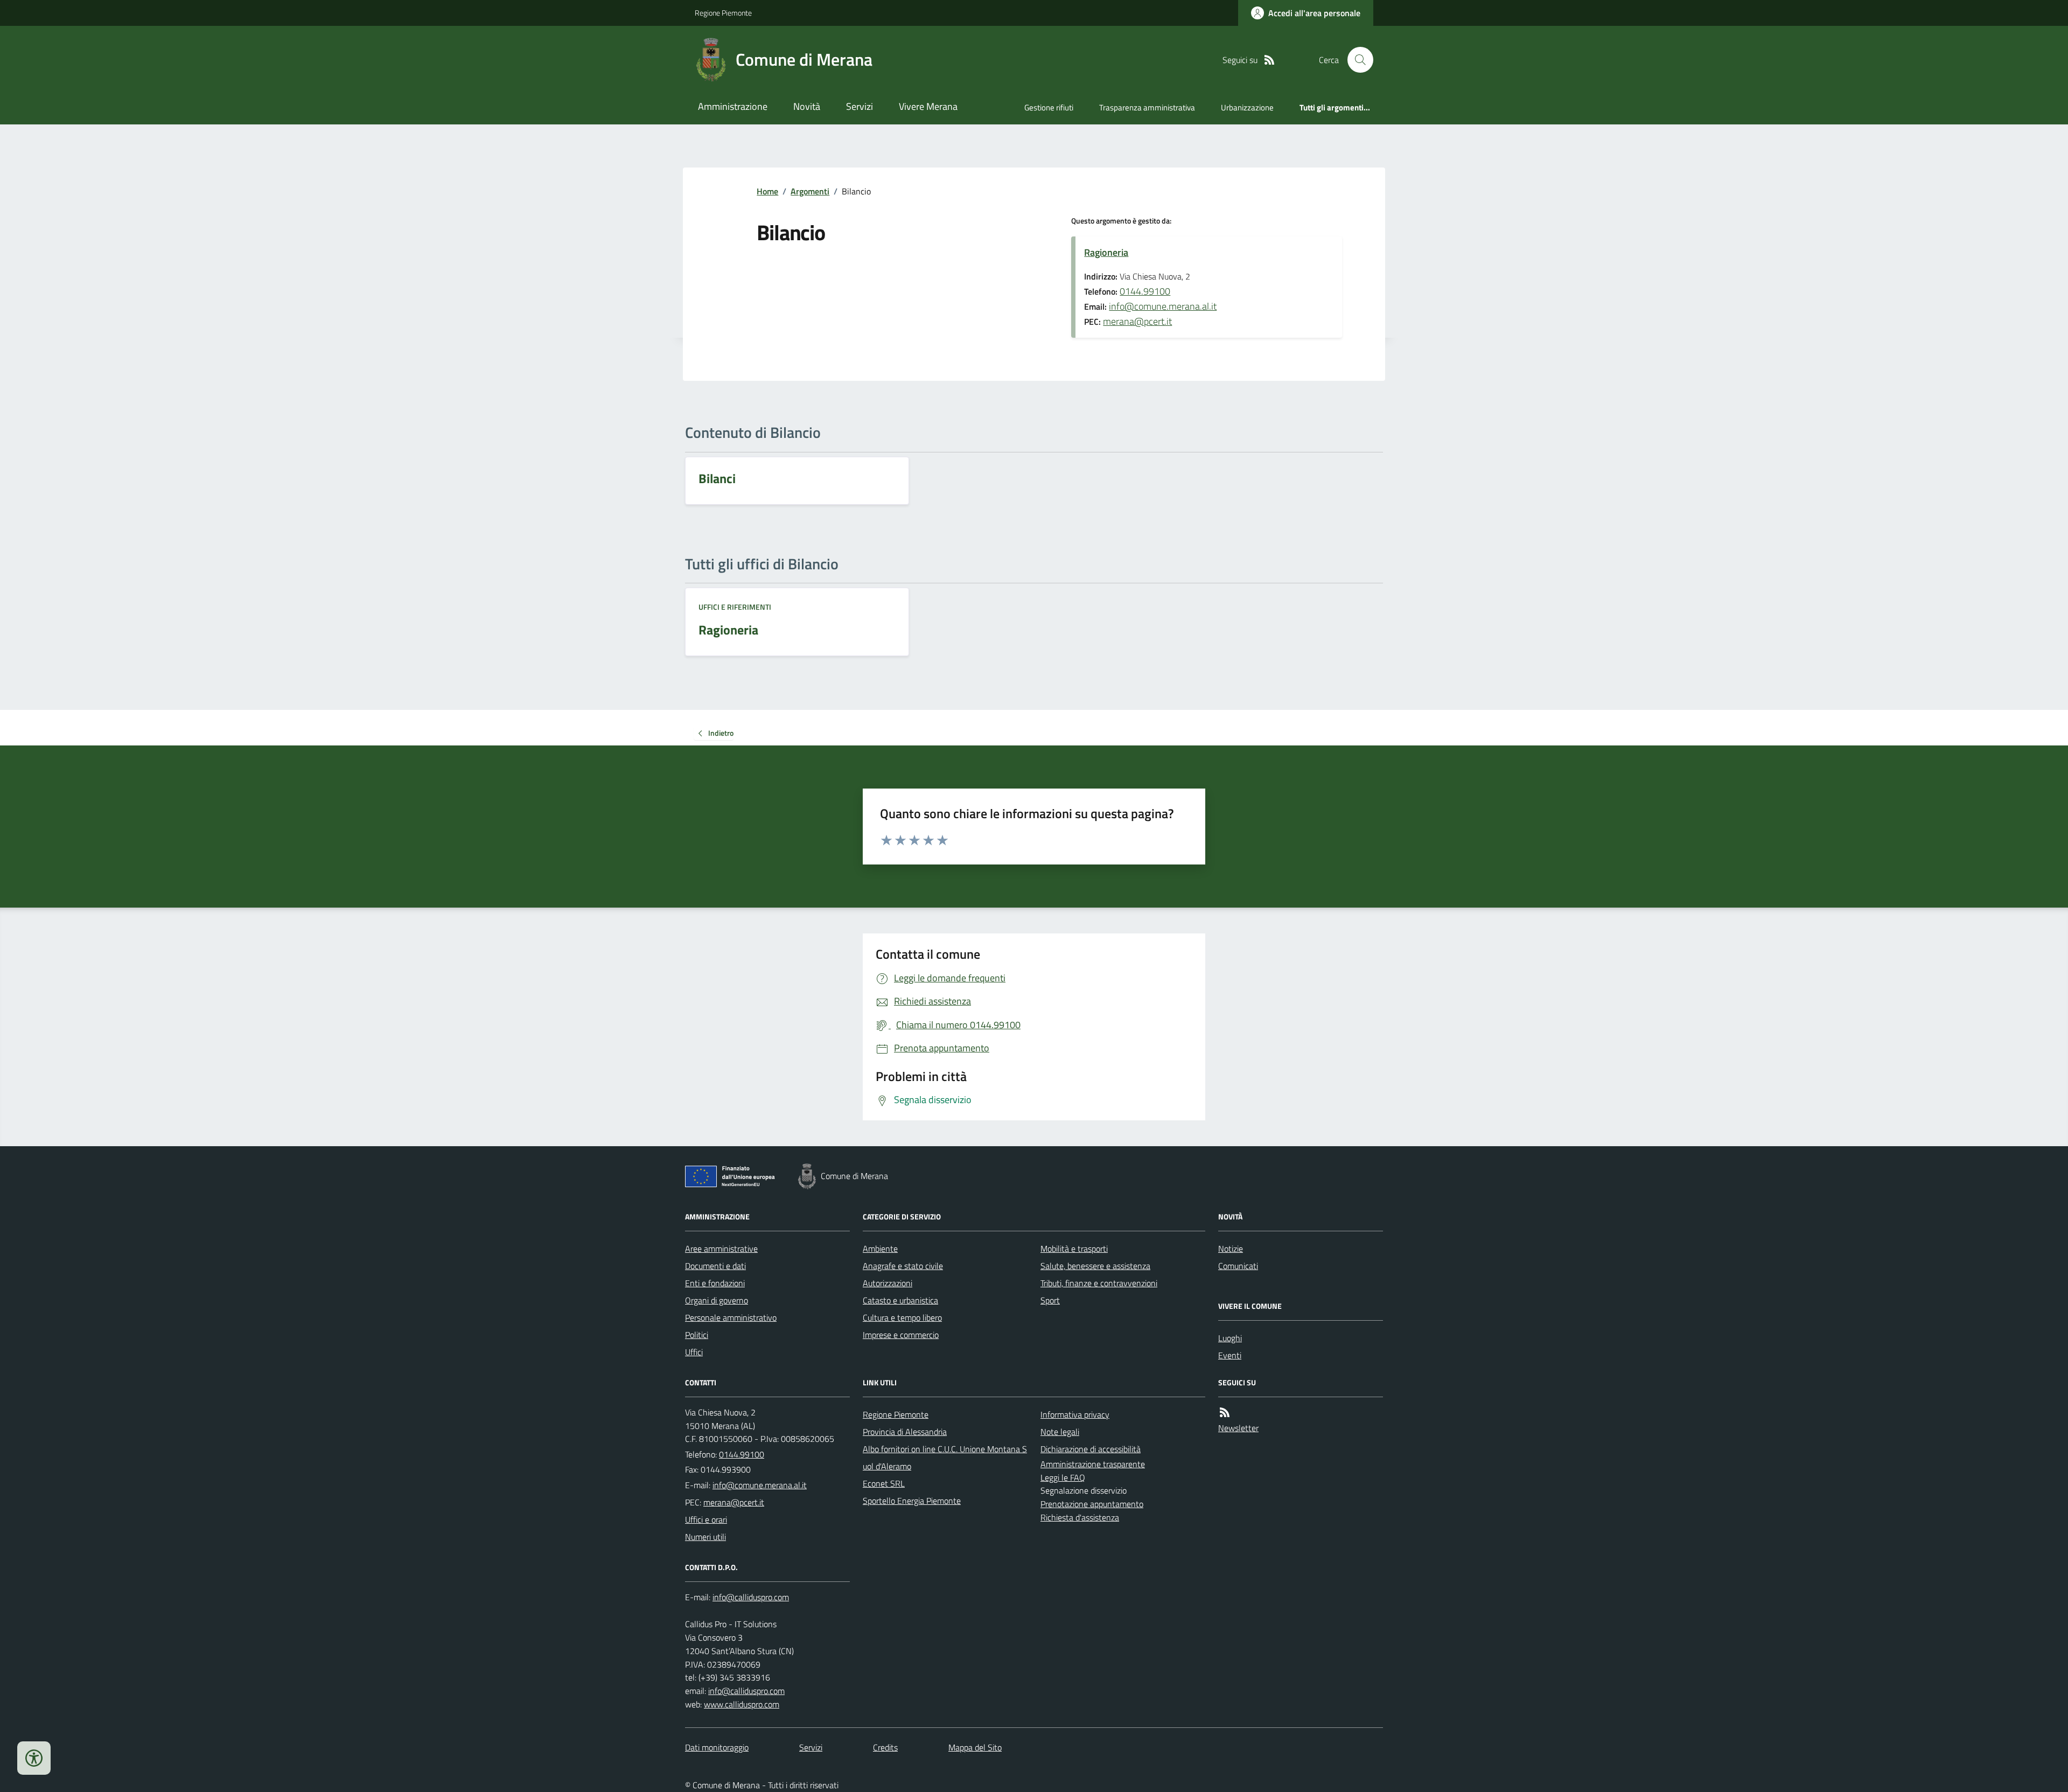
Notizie (1231, 1249)
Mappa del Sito (975, 1747)
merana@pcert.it (1137, 321)
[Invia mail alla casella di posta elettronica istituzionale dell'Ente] (760, 1485)
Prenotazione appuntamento (1092, 1504)
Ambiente (880, 1249)
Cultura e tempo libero (902, 1317)
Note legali (1060, 1432)
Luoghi (1230, 1338)
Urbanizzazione (1247, 107)
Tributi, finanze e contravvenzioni (1099, 1283)
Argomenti (810, 191)
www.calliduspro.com (742, 1704)
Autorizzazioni (888, 1283)
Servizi (860, 106)
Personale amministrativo (731, 1317)
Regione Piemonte (723, 13)
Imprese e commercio (901, 1335)
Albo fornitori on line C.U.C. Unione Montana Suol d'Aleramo (945, 1458)
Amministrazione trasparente (1093, 1464)
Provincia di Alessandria (905, 1432)
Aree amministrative (721, 1249)
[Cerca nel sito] (1356, 60)
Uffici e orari (706, 1519)
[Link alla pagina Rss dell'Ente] (1225, 1413)
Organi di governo (717, 1300)
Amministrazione (733, 106)
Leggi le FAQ (1063, 1477)
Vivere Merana (928, 106)
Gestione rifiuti (1049, 107)
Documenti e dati (715, 1266)
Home (767, 191)
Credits (885, 1747)
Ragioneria (1106, 252)
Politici (697, 1335)
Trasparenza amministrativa (1147, 107)
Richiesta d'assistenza (1080, 1517)
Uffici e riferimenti (735, 607)
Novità (807, 106)
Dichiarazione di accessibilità (1091, 1449)
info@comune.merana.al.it (1163, 306)
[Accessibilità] (34, 1758)
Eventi (1230, 1355)
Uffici (694, 1352)
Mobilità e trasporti (1074, 1249)
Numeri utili (705, 1537)
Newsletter (1238, 1428)
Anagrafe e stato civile (903, 1266)
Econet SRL (884, 1483)
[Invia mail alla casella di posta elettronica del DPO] (751, 1597)
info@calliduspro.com (746, 1691)
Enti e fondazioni (715, 1283)
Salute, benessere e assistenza (1095, 1266)
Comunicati (1238, 1266)
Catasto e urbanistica (900, 1300)
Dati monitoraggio (717, 1747)
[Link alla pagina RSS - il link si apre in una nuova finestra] (1269, 60)
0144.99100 (1145, 291)
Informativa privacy (1075, 1414)
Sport (1050, 1300)
